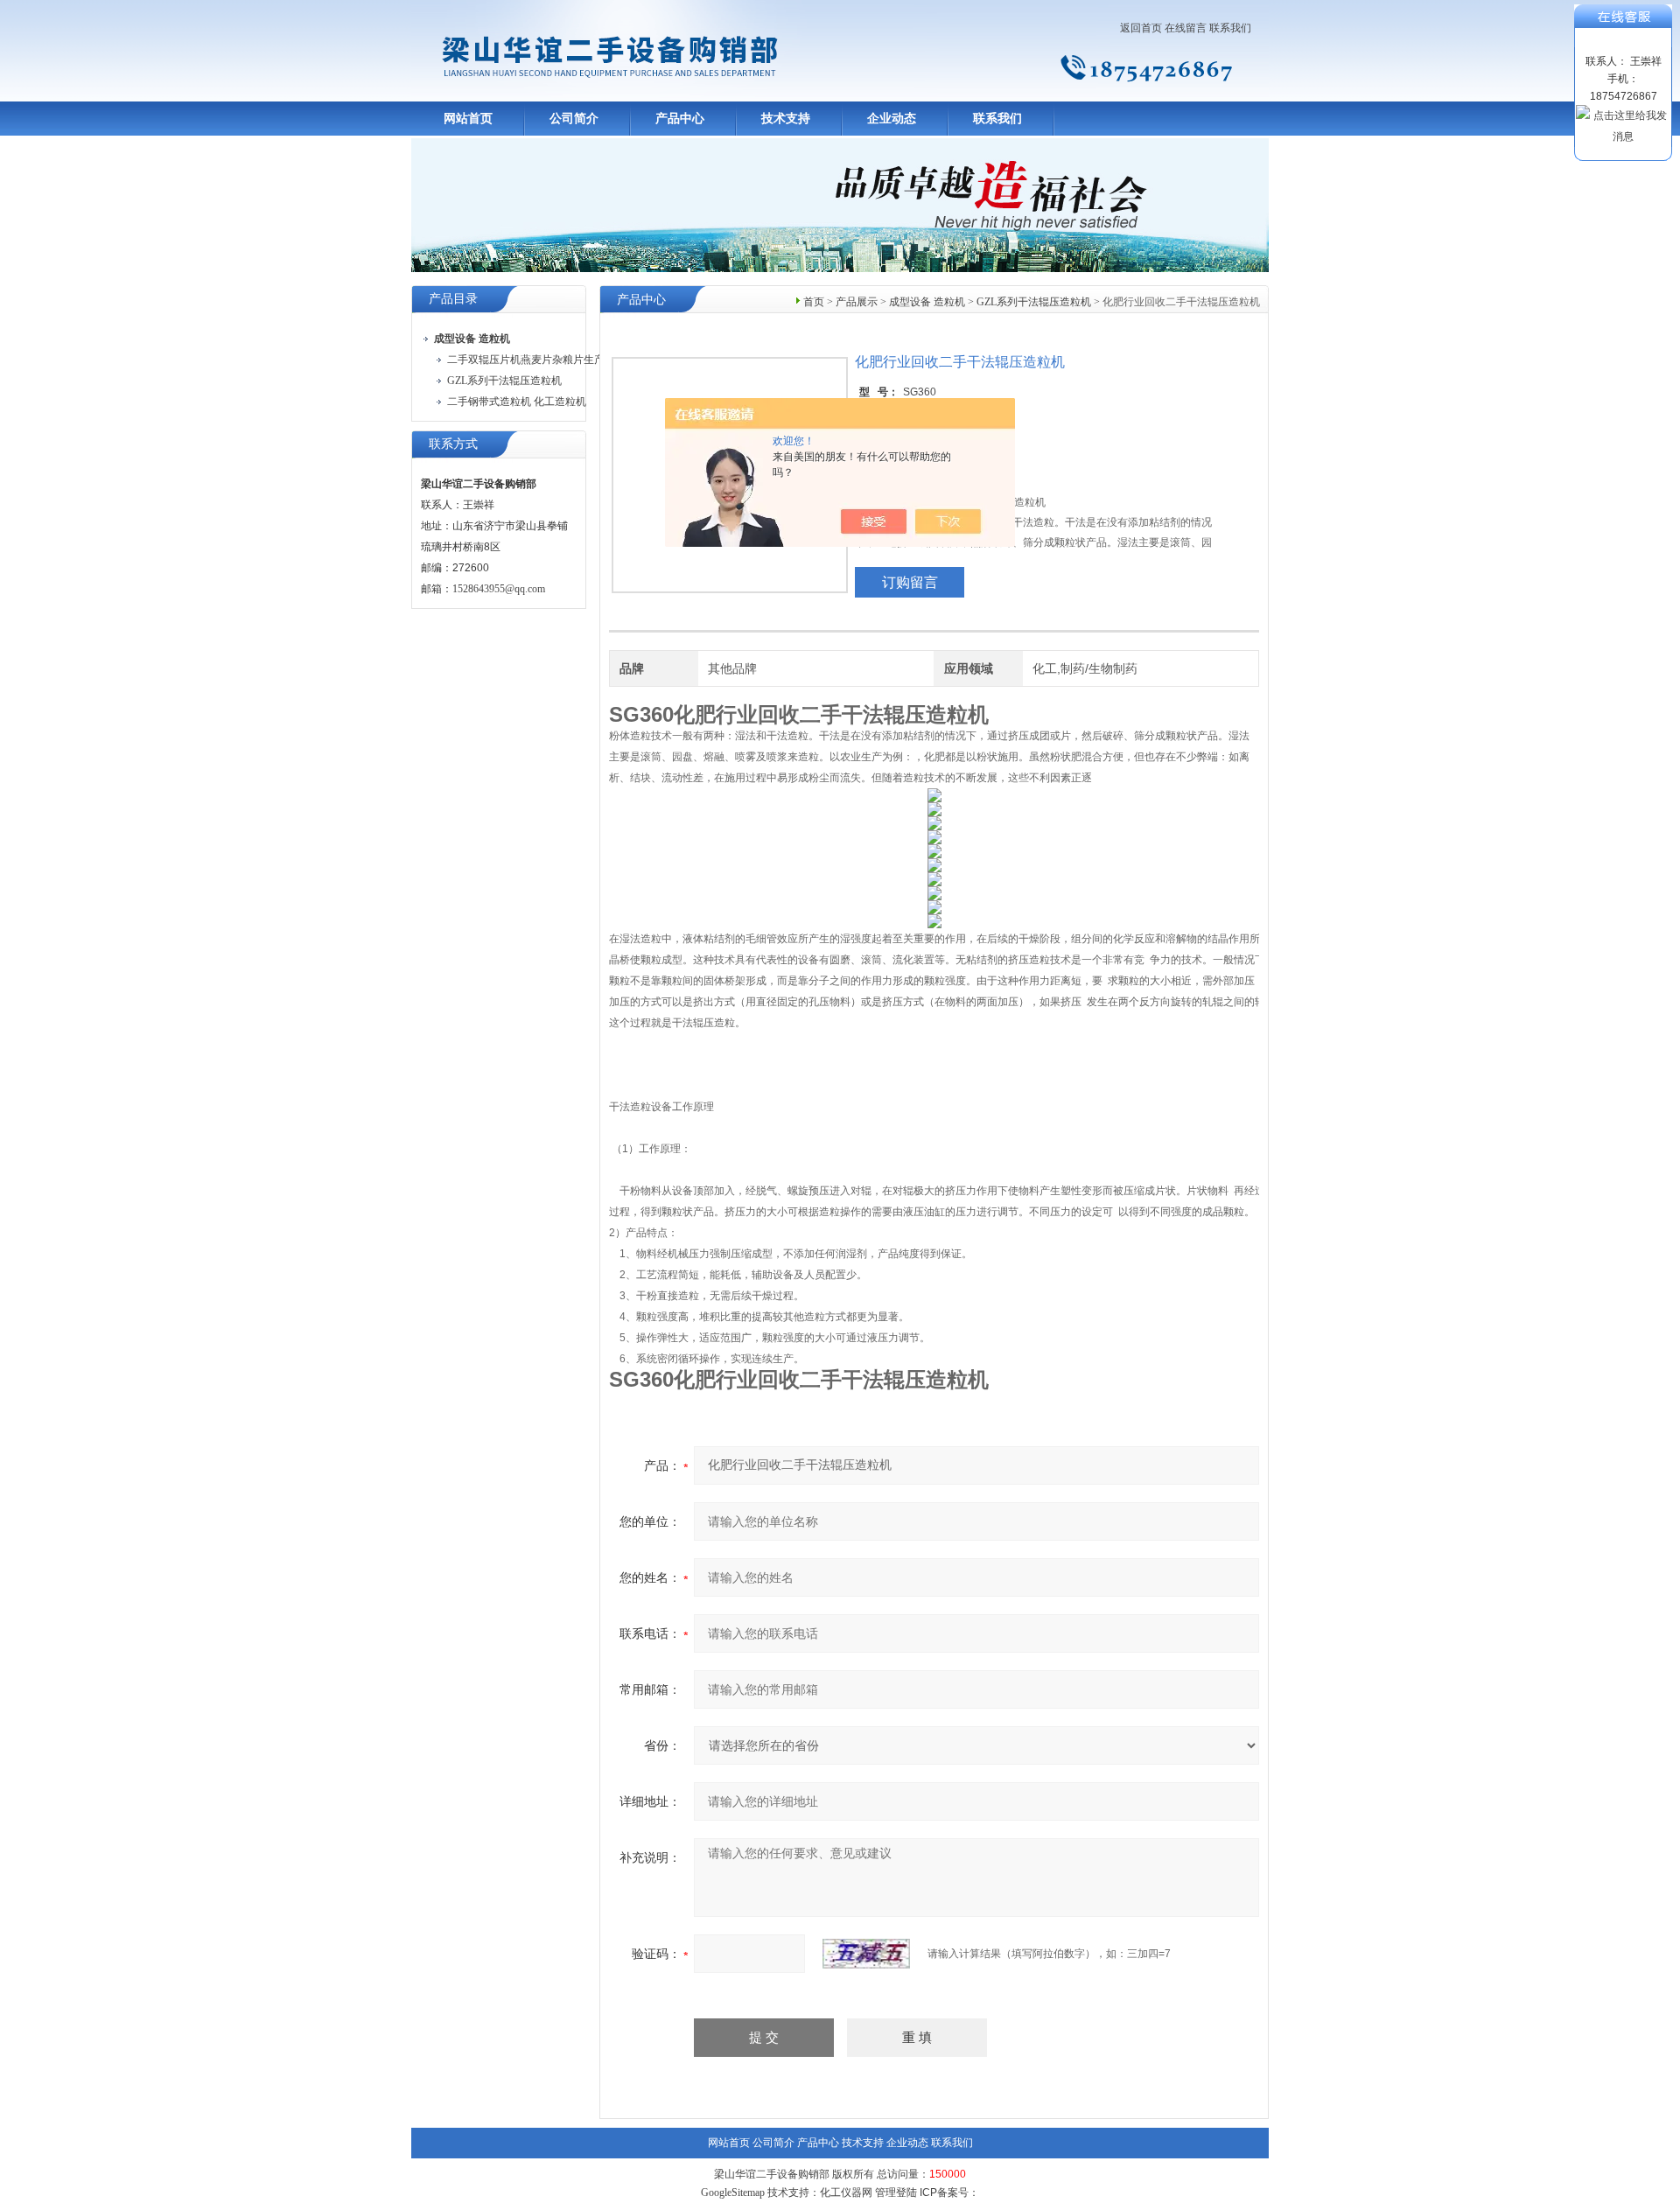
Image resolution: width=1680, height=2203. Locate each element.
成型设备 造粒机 (927, 302)
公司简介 (574, 119)
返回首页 (1141, 28)
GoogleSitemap (733, 2193)
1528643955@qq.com (499, 589)
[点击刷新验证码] (866, 1954)
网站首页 (468, 119)
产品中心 (680, 119)
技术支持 (786, 119)
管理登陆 (896, 2193)
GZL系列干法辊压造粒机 (504, 381)
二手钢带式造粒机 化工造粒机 (517, 402)
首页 (814, 302)
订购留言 (910, 582)
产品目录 (453, 299)
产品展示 (857, 302)
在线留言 (1186, 28)
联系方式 (453, 444)
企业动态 (892, 119)
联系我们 (1230, 28)
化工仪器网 (846, 2193)
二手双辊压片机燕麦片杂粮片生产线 (531, 360)
